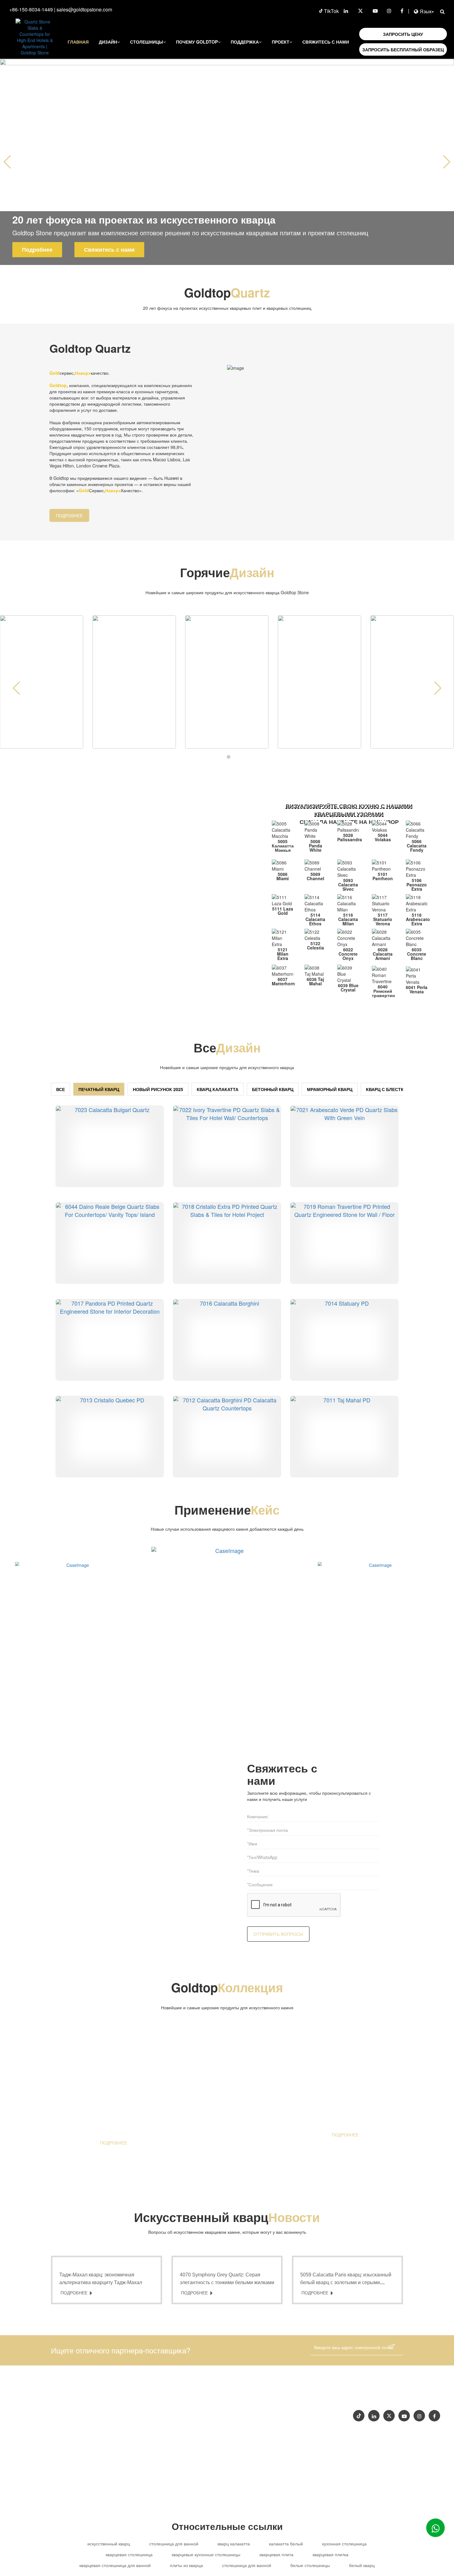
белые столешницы (310, 2565)
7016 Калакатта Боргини (230, 1373)
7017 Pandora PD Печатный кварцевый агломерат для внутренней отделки (116, 1373)
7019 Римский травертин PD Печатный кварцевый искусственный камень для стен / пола (351, 1276)
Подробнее (37, 249)
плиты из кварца (186, 2565)
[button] (447, 162)
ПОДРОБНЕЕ (69, 515)
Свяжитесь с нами (326, 42)
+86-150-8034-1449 (31, 9)
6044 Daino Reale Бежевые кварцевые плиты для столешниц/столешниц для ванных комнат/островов (116, 1276)
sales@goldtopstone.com (84, 9)
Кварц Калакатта (218, 1089)
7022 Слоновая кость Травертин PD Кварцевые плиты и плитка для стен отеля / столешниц (233, 1179)
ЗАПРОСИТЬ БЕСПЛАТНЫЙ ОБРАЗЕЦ (403, 49)
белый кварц (362, 2565)
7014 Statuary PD (344, 1373)
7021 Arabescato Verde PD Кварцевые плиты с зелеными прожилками (351, 1179)
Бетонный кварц (273, 1089)
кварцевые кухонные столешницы (206, 2554)
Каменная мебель (258, 2414)
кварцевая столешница (129, 2554)
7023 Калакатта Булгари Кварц (116, 1179)
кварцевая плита (276, 2554)
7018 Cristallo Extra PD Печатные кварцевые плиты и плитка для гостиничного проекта (233, 1276)
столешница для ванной (174, 2544)
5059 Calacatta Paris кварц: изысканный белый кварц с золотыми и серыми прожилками (346, 2282)
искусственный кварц (109, 2544)
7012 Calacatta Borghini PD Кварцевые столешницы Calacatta (233, 1469)
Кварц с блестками (390, 1089)
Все (61, 1089)
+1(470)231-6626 (263, 2401)
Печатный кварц (99, 1089)
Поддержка (245, 42)
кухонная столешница (344, 2544)
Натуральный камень (307, 2414)
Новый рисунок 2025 (158, 1089)
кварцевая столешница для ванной (115, 2565)
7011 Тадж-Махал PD (344, 1469)
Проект (281, 42)
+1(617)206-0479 (305, 2401)
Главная (78, 42)
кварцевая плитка (330, 2554)
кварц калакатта (234, 2544)
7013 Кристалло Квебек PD (116, 1469)
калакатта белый (286, 2544)
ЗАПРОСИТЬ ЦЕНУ (403, 34)
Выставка (403, 2396)
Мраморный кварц (330, 1089)
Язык (426, 11)
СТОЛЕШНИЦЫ (147, 42)
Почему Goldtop (197, 42)
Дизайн (108, 42)
